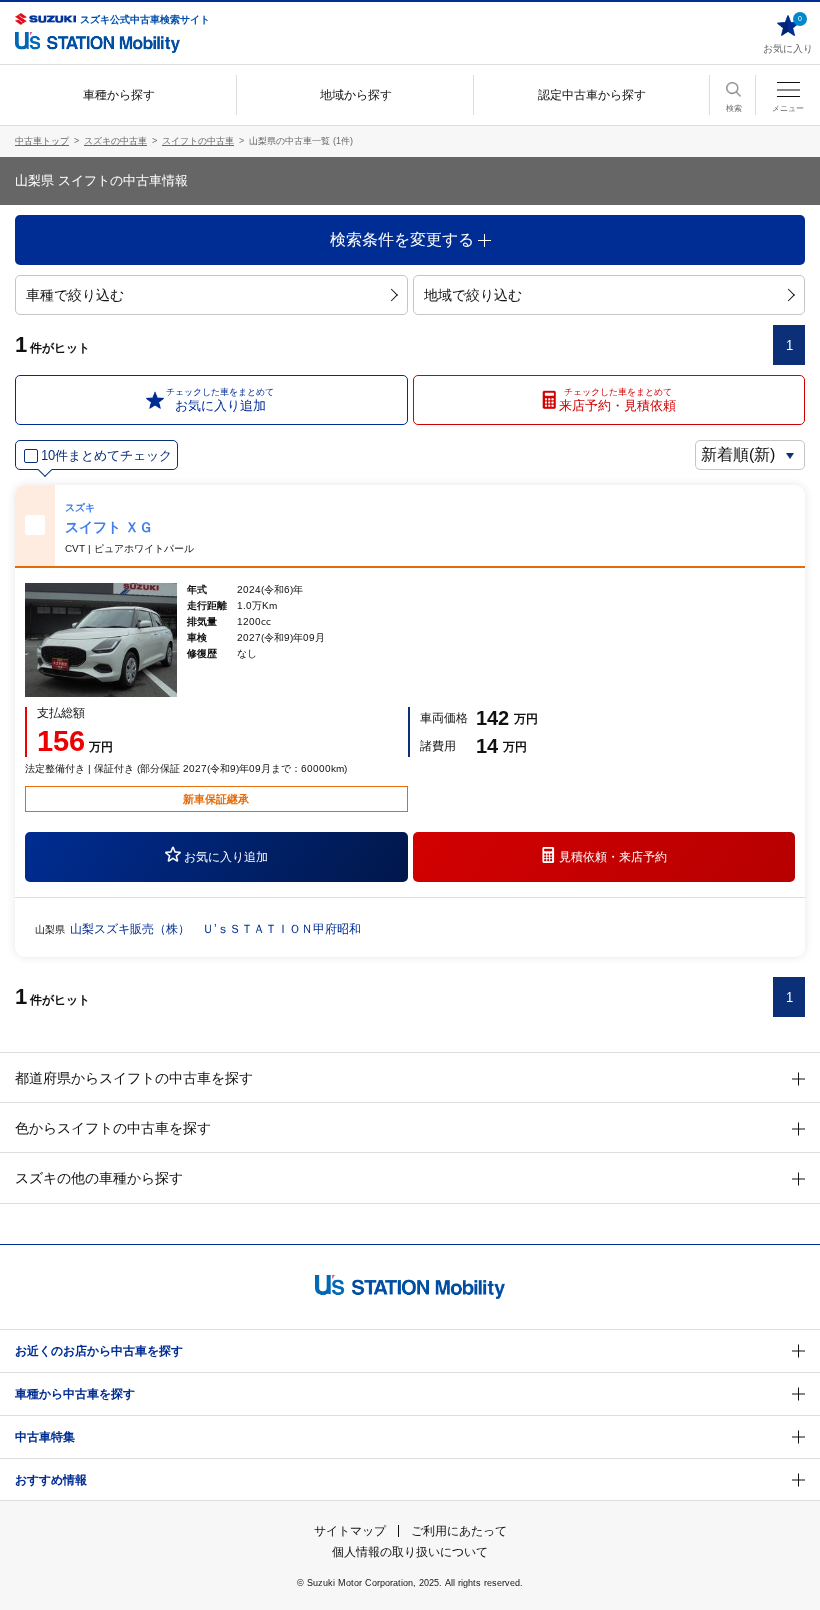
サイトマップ (350, 1531)
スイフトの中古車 (198, 141)
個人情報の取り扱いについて (410, 1552)
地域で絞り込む (473, 295)
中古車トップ (42, 141)
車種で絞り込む (75, 295)
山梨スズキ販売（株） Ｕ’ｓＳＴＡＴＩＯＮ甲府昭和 (215, 929)
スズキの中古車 (115, 141)
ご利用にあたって (459, 1531)
